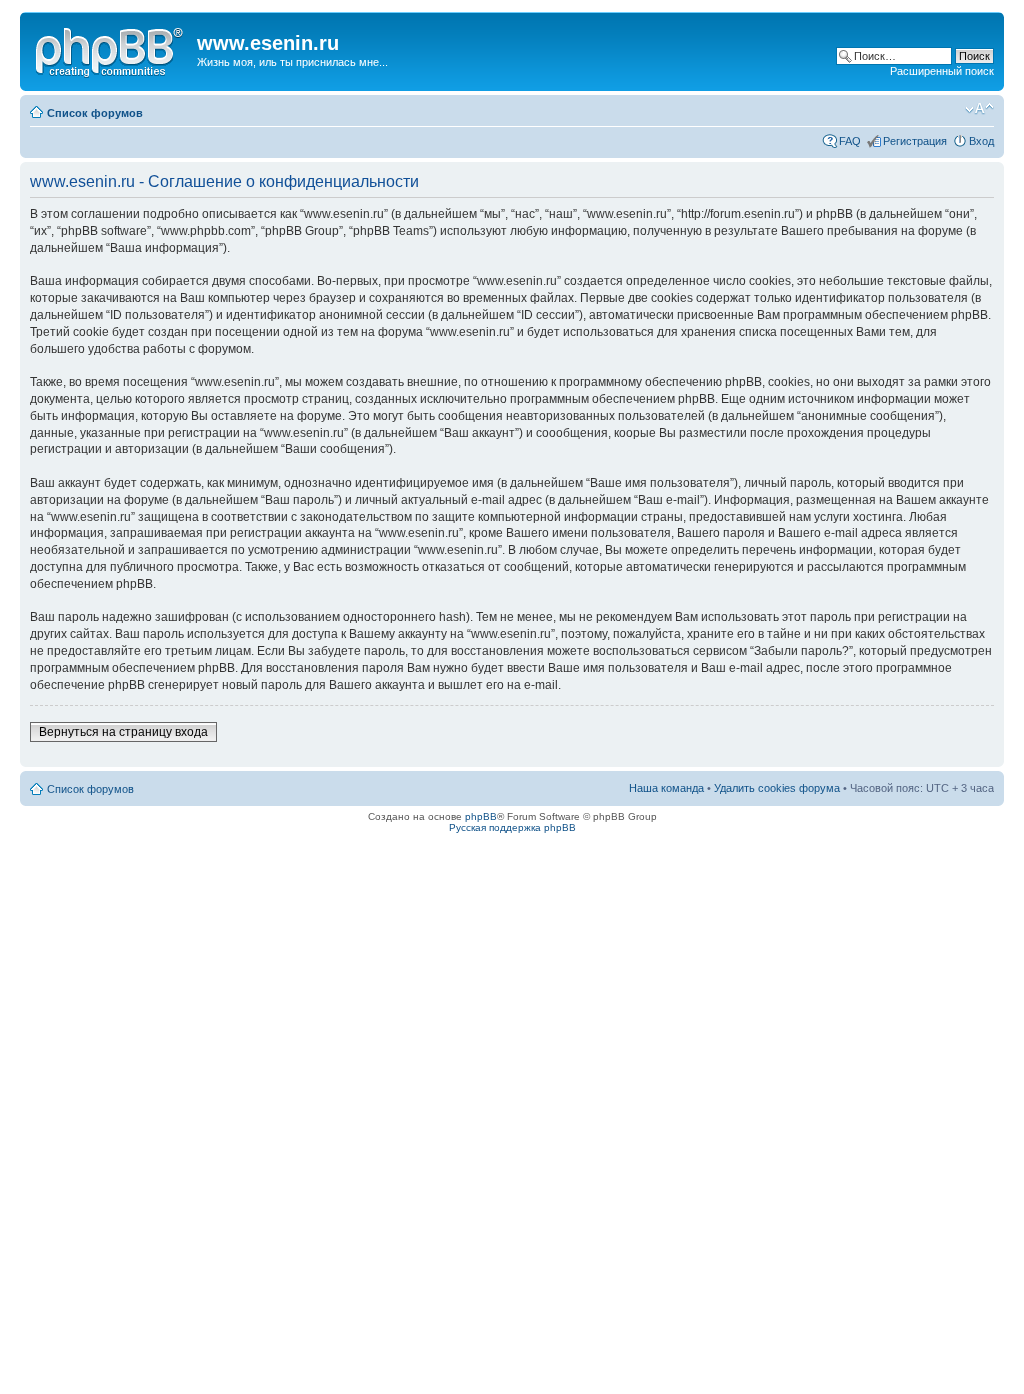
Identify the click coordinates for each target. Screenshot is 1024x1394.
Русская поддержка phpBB (512, 827)
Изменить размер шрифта (979, 109)
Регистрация (915, 141)
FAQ (850, 141)
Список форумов (95, 113)
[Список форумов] (111, 49)
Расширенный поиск (942, 71)
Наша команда (666, 788)
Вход (981, 141)
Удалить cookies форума (777, 788)
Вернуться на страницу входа (123, 732)
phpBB (481, 816)
